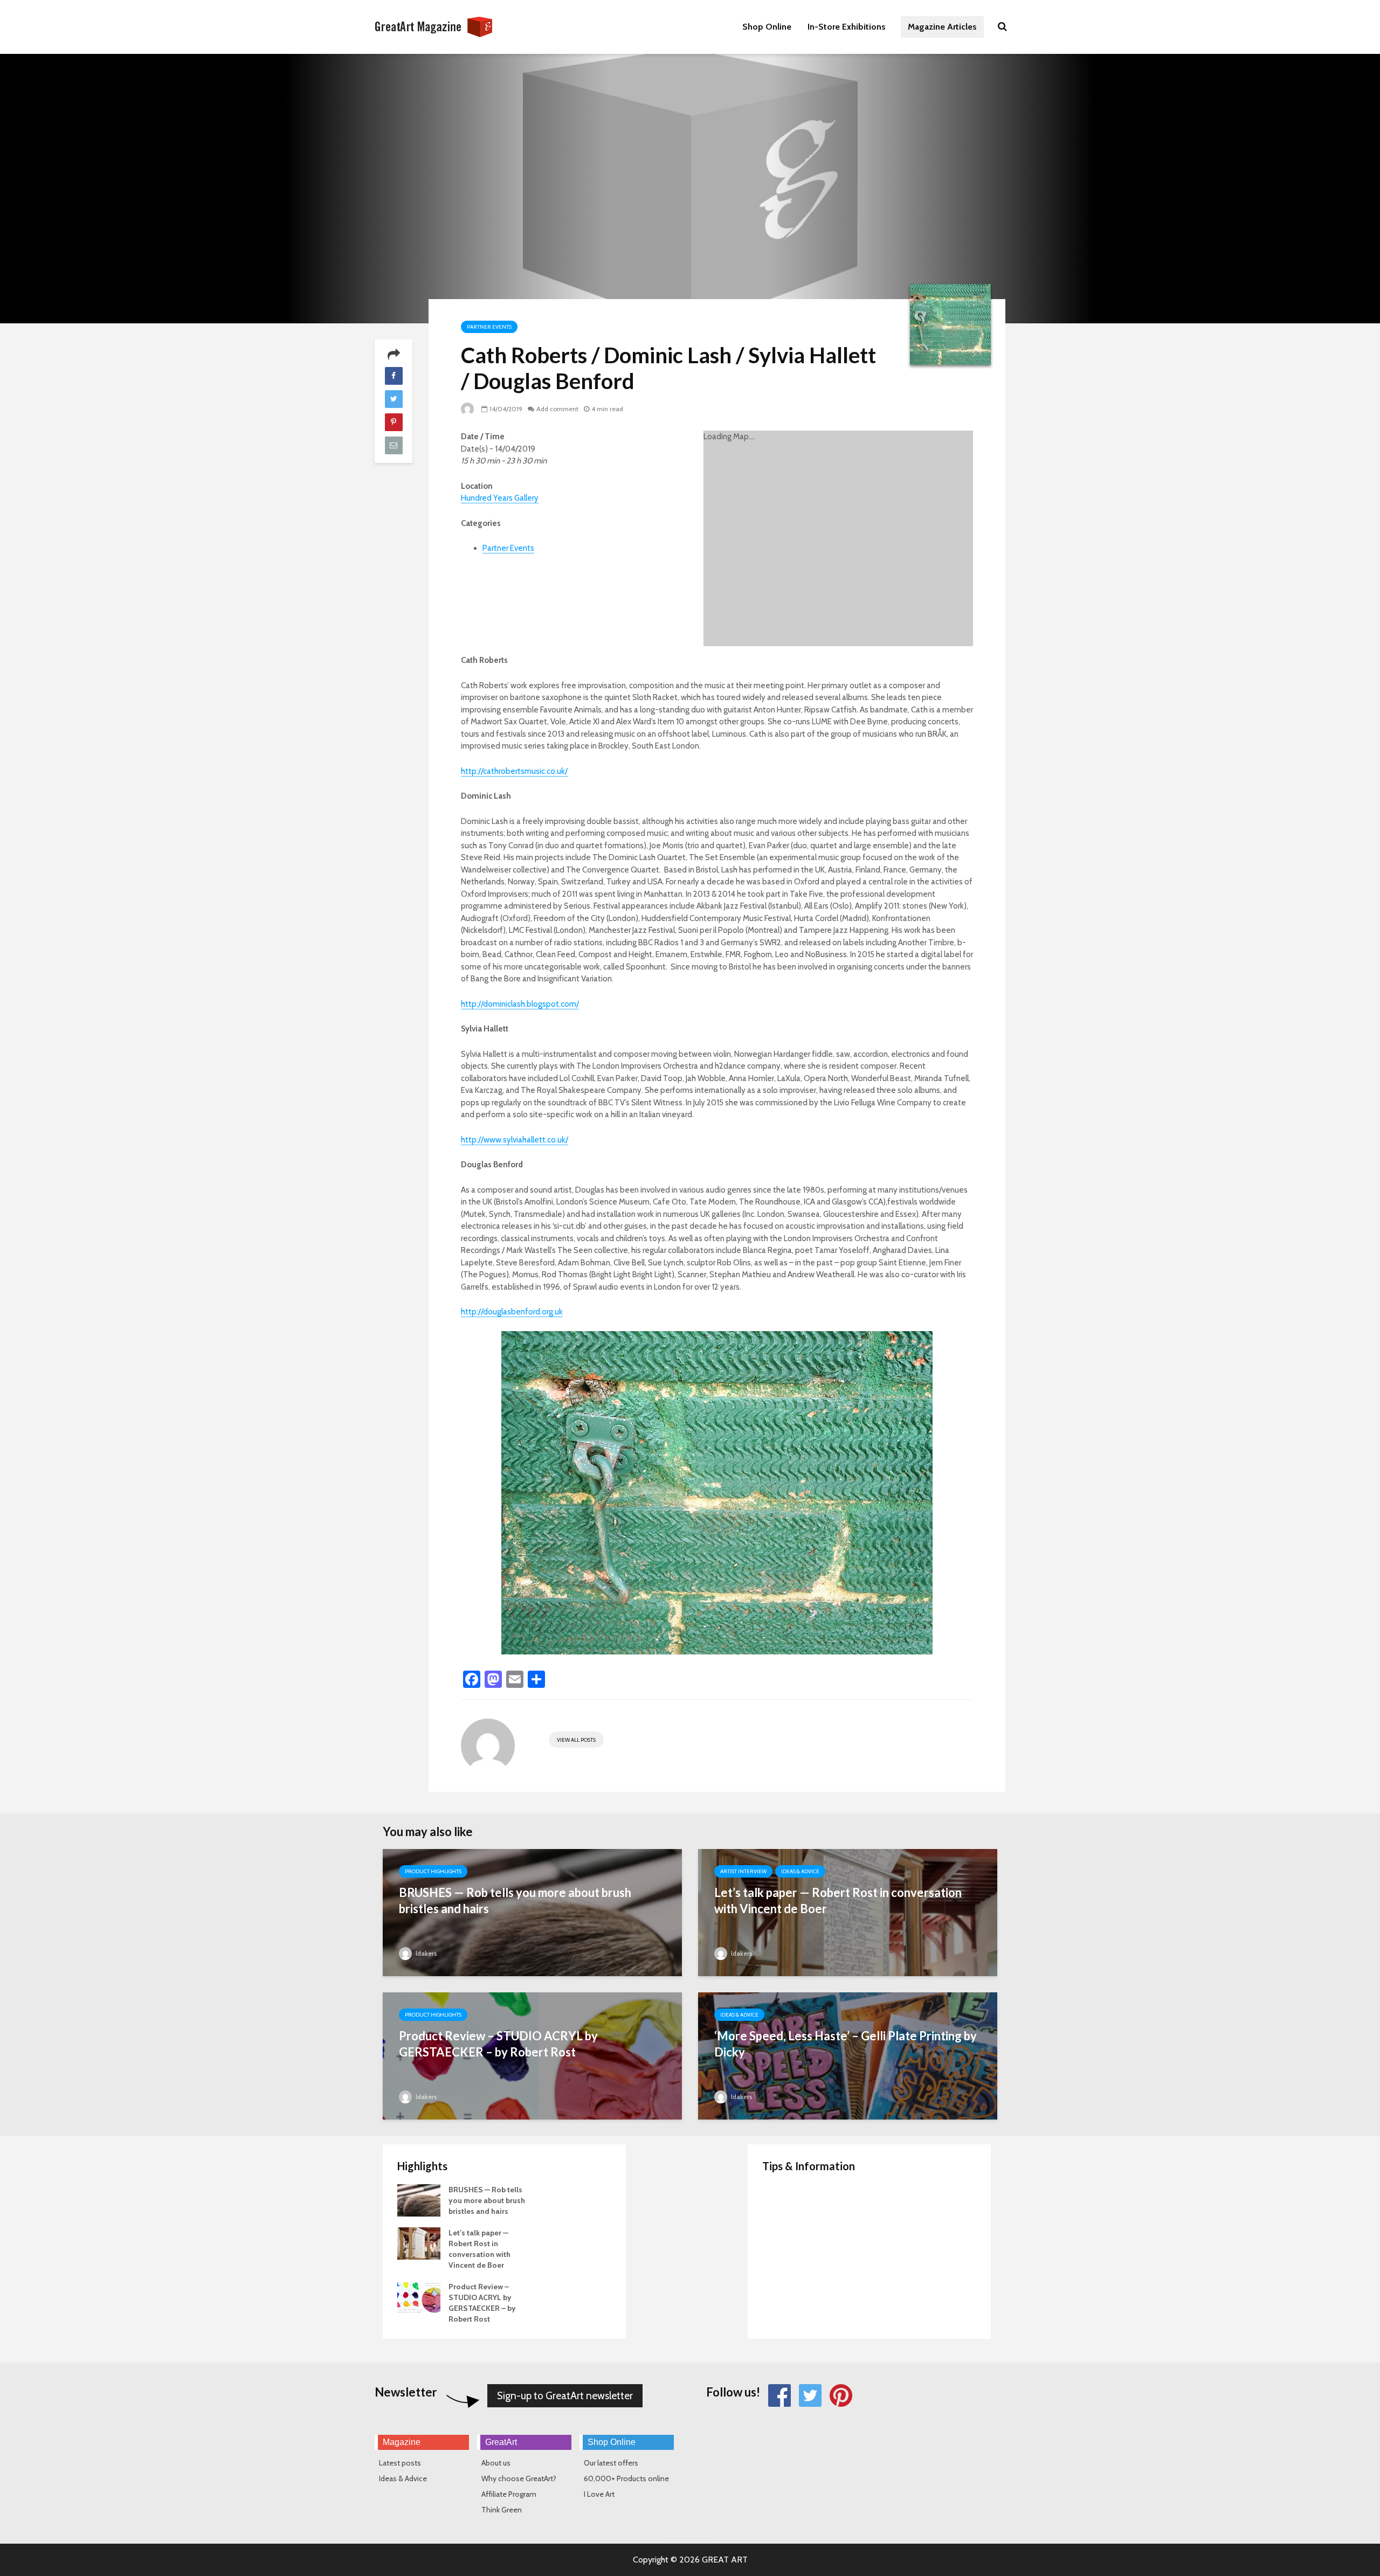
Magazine (402, 2442)
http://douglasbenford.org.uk (512, 1312)
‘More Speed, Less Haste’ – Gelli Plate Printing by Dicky (846, 2044)
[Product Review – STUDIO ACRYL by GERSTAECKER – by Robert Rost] (532, 2072)
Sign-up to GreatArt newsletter (565, 2396)
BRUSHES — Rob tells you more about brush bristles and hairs (515, 1900)
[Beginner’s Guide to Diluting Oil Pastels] (784, 2243)
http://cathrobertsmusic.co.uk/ (514, 771)
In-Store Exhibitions (847, 27)
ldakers (425, 1953)
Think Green (502, 2510)
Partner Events (489, 327)
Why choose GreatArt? (519, 2478)
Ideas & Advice (800, 1871)
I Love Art (599, 2494)
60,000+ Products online (626, 2478)
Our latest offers (611, 2463)
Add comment (557, 409)
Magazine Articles (942, 27)
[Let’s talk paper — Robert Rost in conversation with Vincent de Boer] (848, 1929)
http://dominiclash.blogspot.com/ (520, 1004)
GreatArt (501, 2442)
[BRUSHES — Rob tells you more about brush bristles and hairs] (532, 1929)
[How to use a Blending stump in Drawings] (784, 2286)
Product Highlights (433, 1871)
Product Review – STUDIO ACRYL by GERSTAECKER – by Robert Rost (498, 2044)
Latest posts (400, 2463)
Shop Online (767, 27)
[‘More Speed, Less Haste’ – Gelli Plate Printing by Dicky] (848, 2072)
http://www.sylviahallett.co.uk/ (515, 1140)
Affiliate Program (509, 2494)
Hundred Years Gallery (500, 498)
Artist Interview (743, 1871)
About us (496, 2463)
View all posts (576, 1740)
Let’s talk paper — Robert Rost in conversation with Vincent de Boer (838, 1900)
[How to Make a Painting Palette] (784, 2200)
